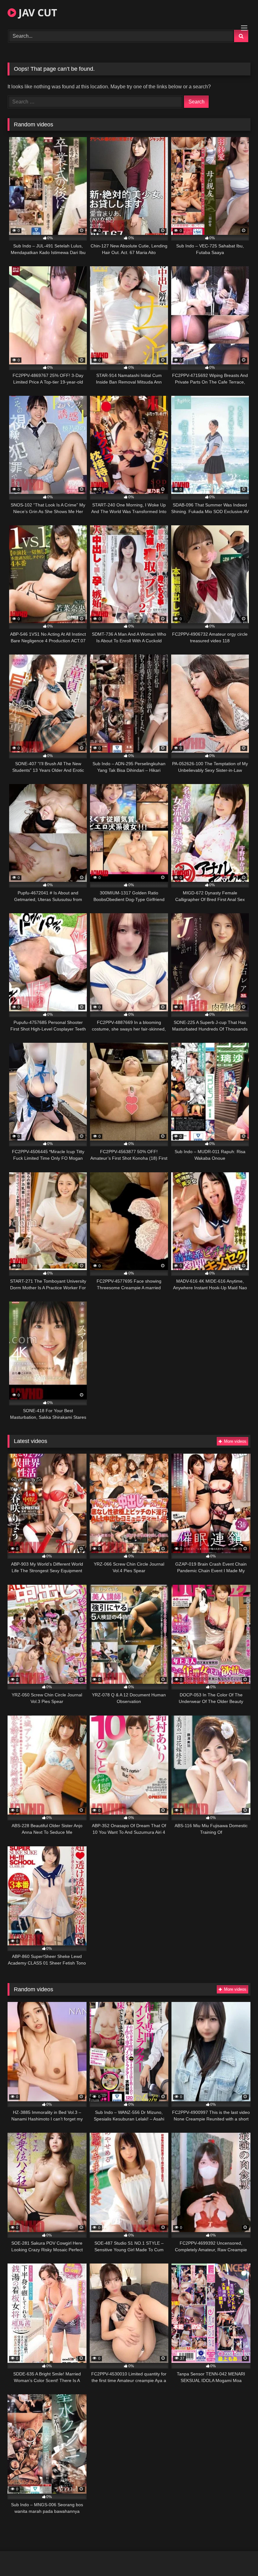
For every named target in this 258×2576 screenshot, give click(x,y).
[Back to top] (238, 2557)
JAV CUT (37, 12)
